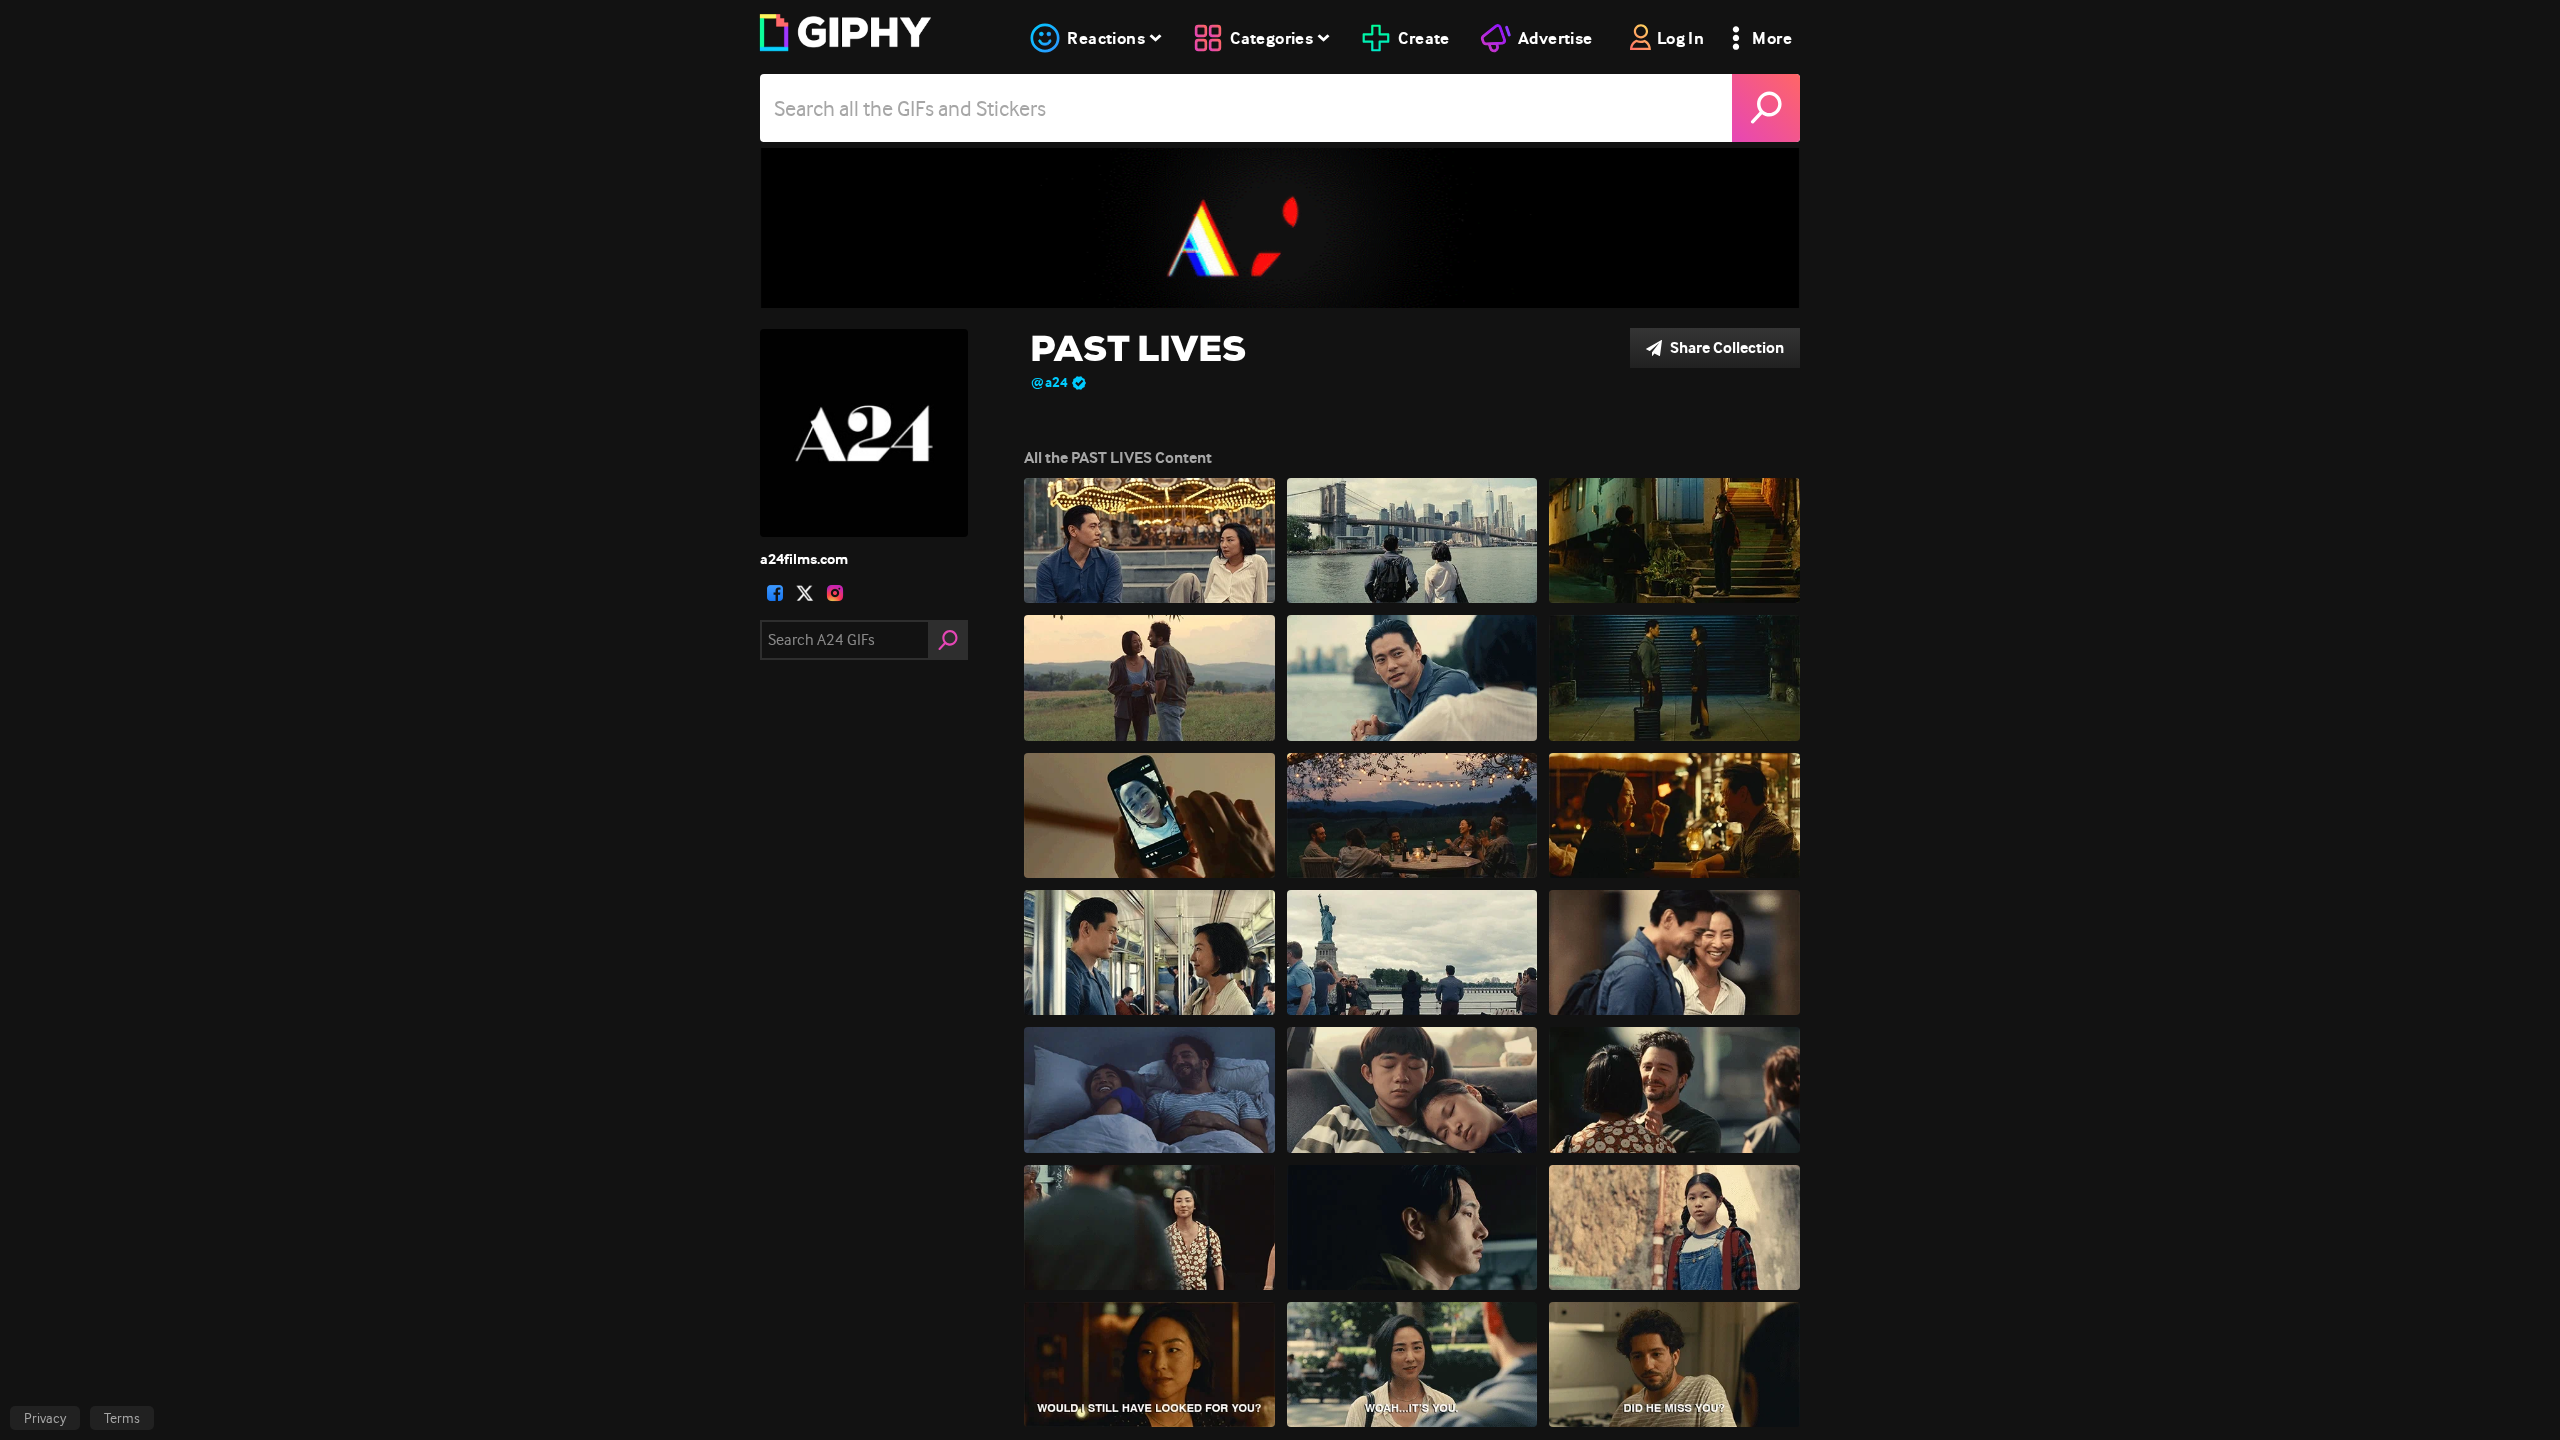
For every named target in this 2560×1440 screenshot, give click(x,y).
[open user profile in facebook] (775, 593)
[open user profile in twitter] (805, 593)
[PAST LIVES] (1280, 228)
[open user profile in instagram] (835, 593)
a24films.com (804, 559)
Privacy (45, 1418)
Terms (122, 1418)
